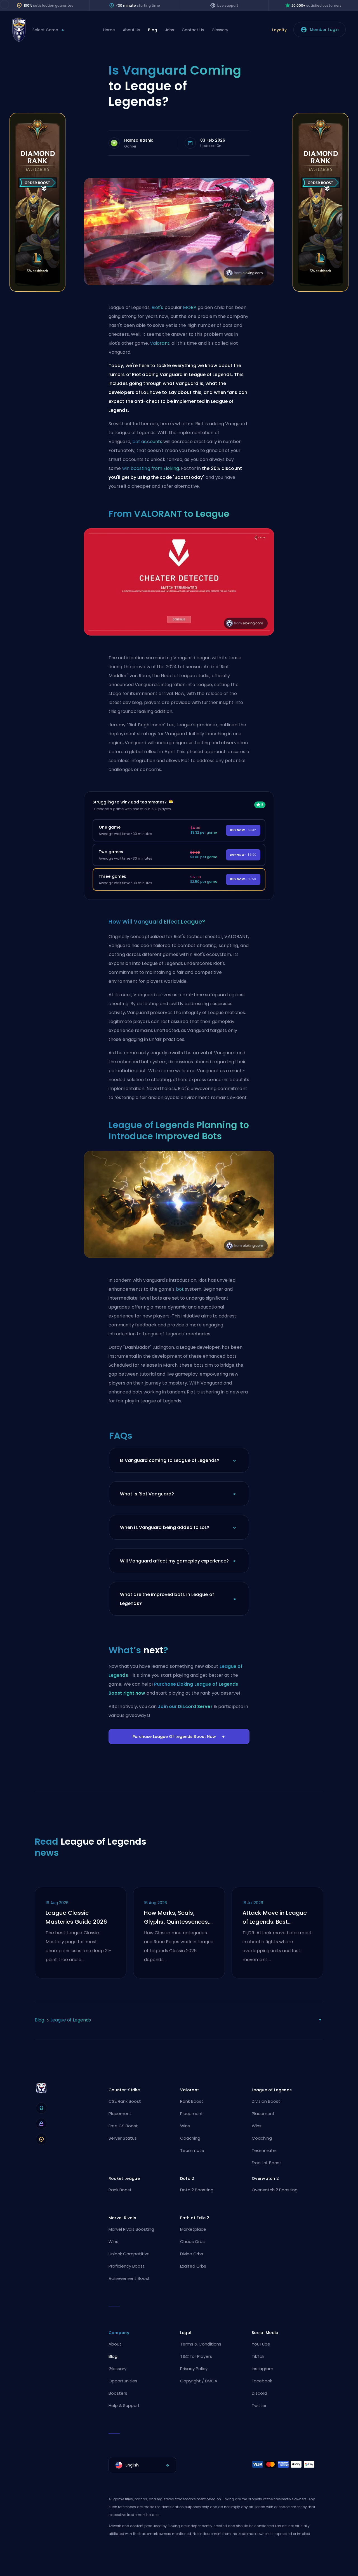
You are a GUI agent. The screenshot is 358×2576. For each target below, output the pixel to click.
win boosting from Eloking (151, 468)
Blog (153, 30)
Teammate (192, 2150)
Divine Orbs (192, 2254)
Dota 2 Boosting (197, 2190)
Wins (185, 2126)
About (115, 2344)
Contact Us (193, 30)
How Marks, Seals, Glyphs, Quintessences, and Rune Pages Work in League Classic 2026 (178, 1918)
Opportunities (123, 2381)
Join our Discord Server (185, 1706)
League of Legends (71, 2020)
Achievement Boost (129, 2278)
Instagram (262, 2369)
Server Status (123, 2138)
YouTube (261, 2344)
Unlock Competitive (129, 2254)
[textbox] (142, 2465)
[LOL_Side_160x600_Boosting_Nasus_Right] (321, 290)
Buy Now (243, 830)
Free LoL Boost (267, 2163)
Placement (120, 2114)
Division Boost (266, 2101)
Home (109, 30)
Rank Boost (192, 2101)
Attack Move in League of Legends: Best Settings (275, 1918)
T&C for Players (196, 2356)
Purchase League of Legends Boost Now (174, 1737)
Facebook (262, 2381)
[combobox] (142, 2465)
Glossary (220, 30)
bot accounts (147, 442)
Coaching (190, 2138)
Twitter (259, 2405)
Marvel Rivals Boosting (131, 2229)
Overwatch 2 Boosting (275, 2190)
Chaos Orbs (192, 2241)
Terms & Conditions (201, 2344)
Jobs (169, 30)
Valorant (160, 343)
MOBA (190, 307)
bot (180, 1289)
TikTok (258, 2356)
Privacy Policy (194, 2369)
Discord (259, 2393)
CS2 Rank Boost (125, 2101)
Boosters (118, 2393)
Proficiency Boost (127, 2266)
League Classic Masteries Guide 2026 (76, 1917)
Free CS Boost (123, 2126)
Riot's (157, 307)
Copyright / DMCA (199, 2381)
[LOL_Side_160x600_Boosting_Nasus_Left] (37, 290)
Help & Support (124, 2405)
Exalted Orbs (193, 2266)
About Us (131, 30)
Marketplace (193, 2229)
